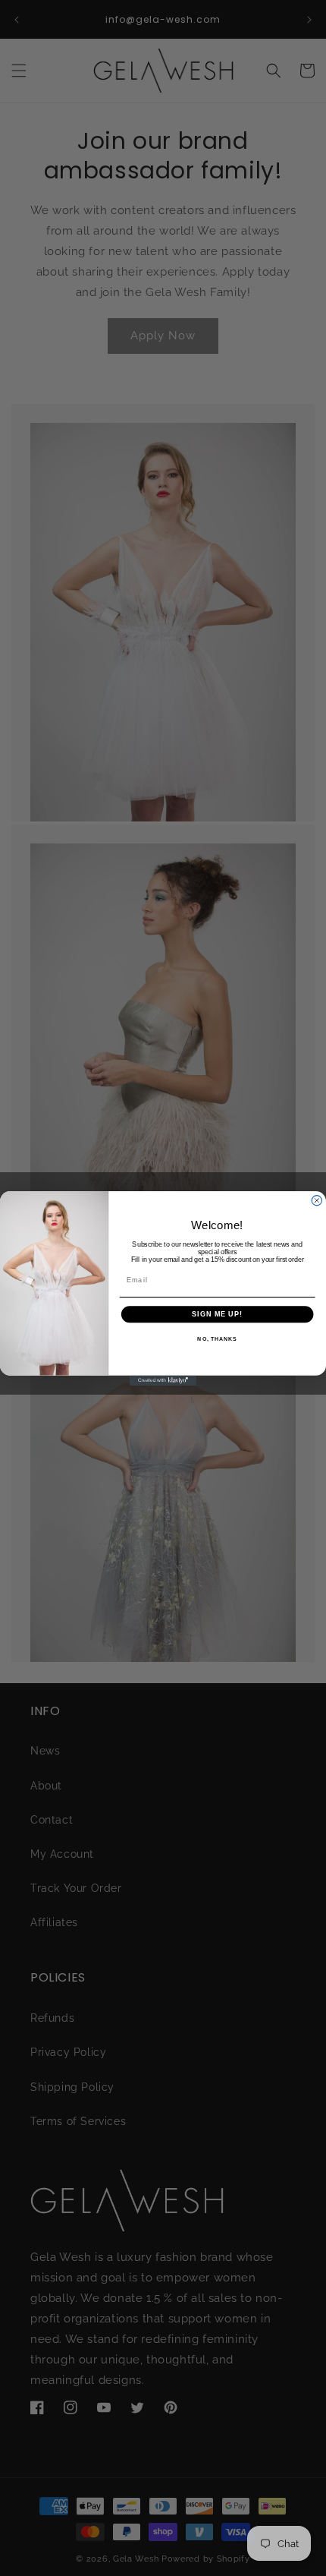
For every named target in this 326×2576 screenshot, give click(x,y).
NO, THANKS (217, 1339)
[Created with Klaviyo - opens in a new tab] (163, 1380)
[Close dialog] (317, 1200)
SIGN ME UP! (217, 1313)
